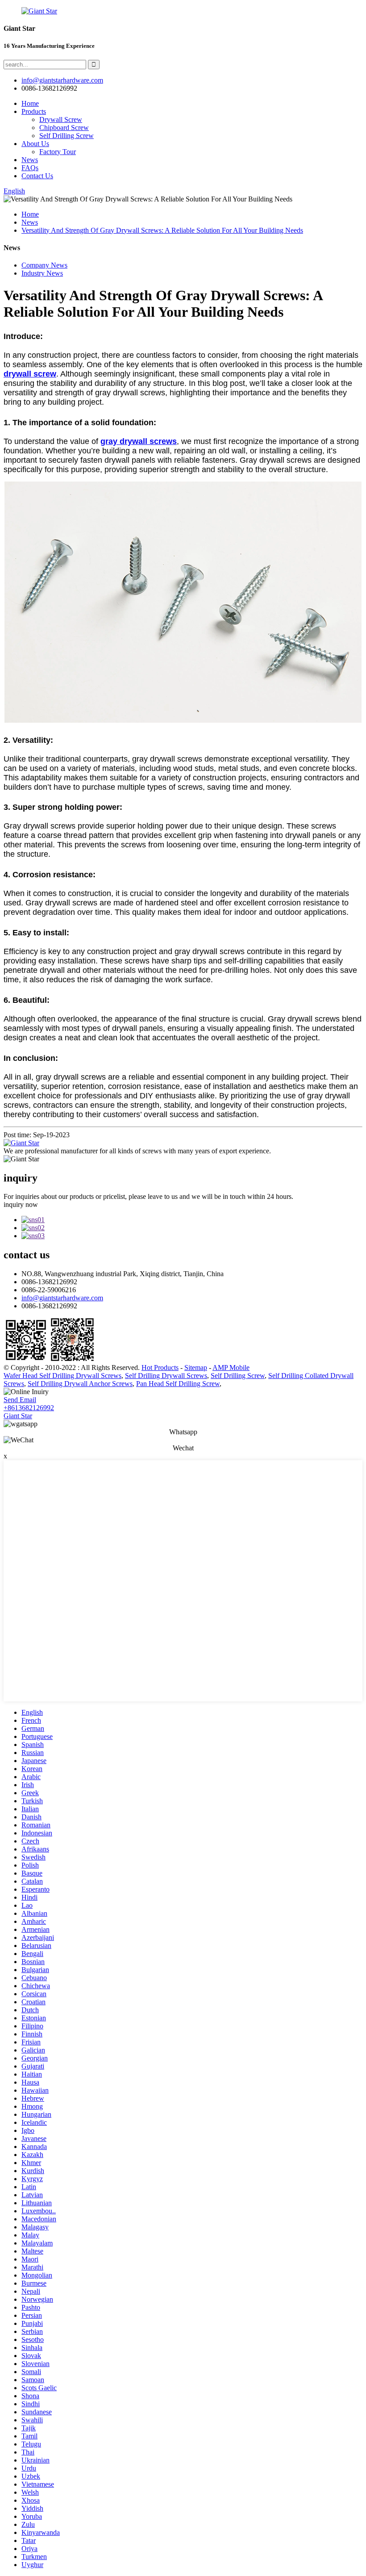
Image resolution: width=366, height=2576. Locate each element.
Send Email (20, 1400)
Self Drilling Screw (67, 136)
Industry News (42, 273)
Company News (44, 265)
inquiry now (21, 1204)
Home (30, 103)
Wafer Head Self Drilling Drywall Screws (62, 1376)
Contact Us (37, 176)
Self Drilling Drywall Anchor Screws (80, 1384)
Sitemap (196, 1368)
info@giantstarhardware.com (62, 1298)
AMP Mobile (231, 1368)
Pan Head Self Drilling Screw (178, 1384)
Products (34, 111)
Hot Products (160, 1368)
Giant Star (18, 1416)
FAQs (30, 168)
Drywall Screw (61, 119)
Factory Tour (58, 152)
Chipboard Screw (64, 128)
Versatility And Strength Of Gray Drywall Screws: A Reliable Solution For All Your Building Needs (162, 230)
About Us (35, 144)
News (30, 160)
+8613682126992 (29, 1408)
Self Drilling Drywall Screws (166, 1376)
